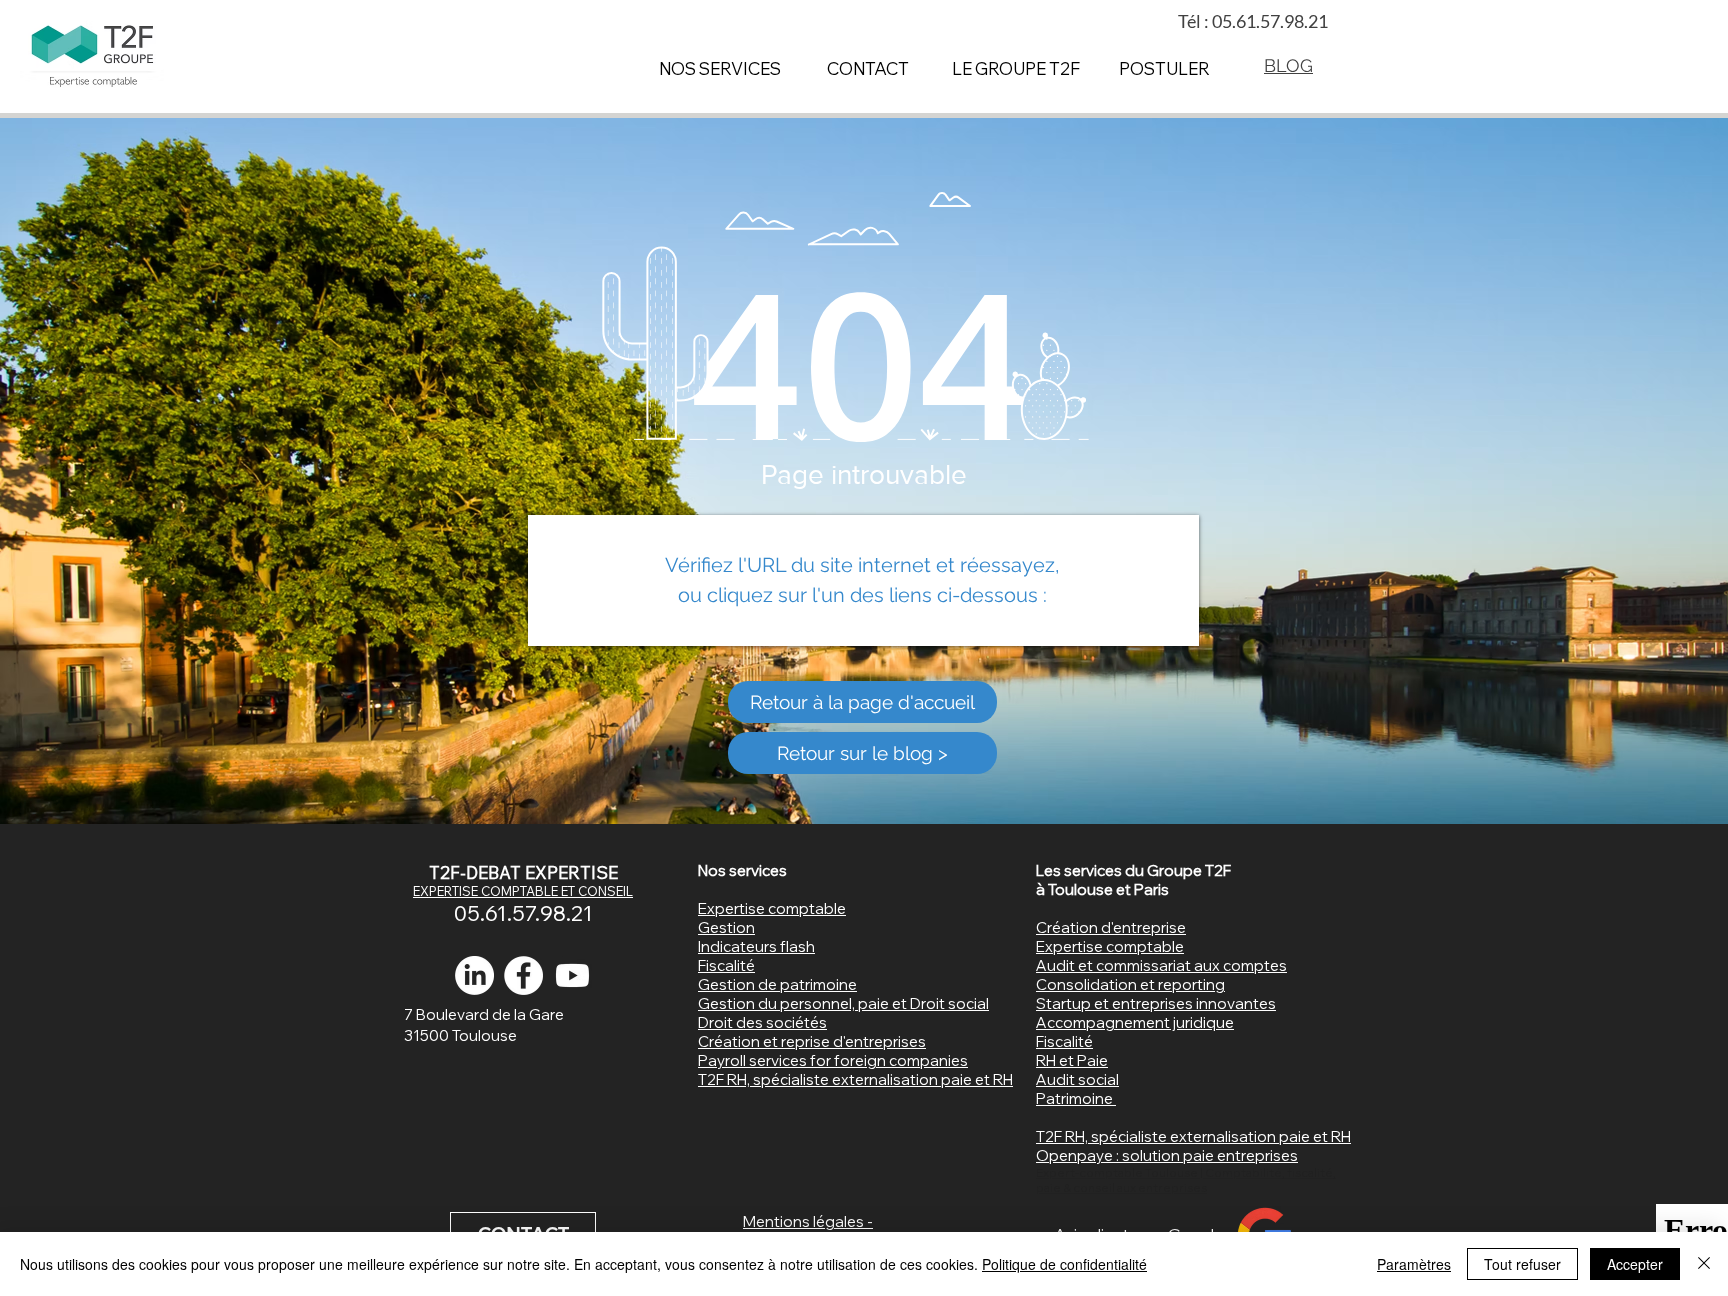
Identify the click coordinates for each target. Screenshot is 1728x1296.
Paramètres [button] (1414, 1264)
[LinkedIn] (474, 975)
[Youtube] (572, 975)
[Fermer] (1704, 1264)
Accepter (1635, 1264)
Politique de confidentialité (1064, 1264)
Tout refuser (1522, 1264)
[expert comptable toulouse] (523, 975)
